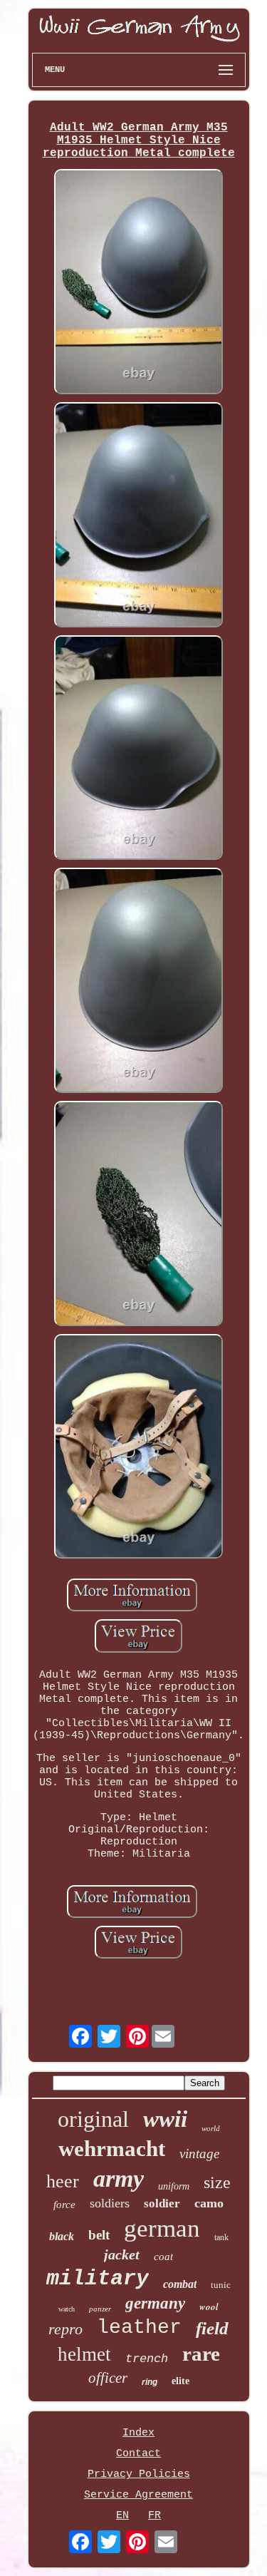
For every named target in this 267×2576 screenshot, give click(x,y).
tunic (221, 2285)
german (162, 2228)
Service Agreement (138, 2495)
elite (180, 2381)
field (212, 2328)
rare (201, 2354)
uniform (174, 2186)
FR (155, 2516)
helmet (84, 2354)
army (119, 2179)
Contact (138, 2454)
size (217, 2182)
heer (63, 2181)
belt (99, 2235)
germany (155, 2303)
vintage (199, 2154)
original (93, 2119)
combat (180, 2284)
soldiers (110, 2203)
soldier (162, 2203)
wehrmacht (112, 2149)
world (211, 2128)
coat (163, 2257)
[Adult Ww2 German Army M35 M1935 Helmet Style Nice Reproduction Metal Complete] (139, 283)
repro (66, 2329)
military (98, 2279)
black (62, 2236)
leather (139, 2328)
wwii (165, 2119)
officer (108, 2378)
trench (147, 2359)
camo (209, 2203)
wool (209, 2306)
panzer (100, 2309)
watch (67, 2309)
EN (122, 2516)
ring (150, 2382)
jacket (122, 2254)
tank (221, 2237)
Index (138, 2433)
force (64, 2205)
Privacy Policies (139, 2474)
